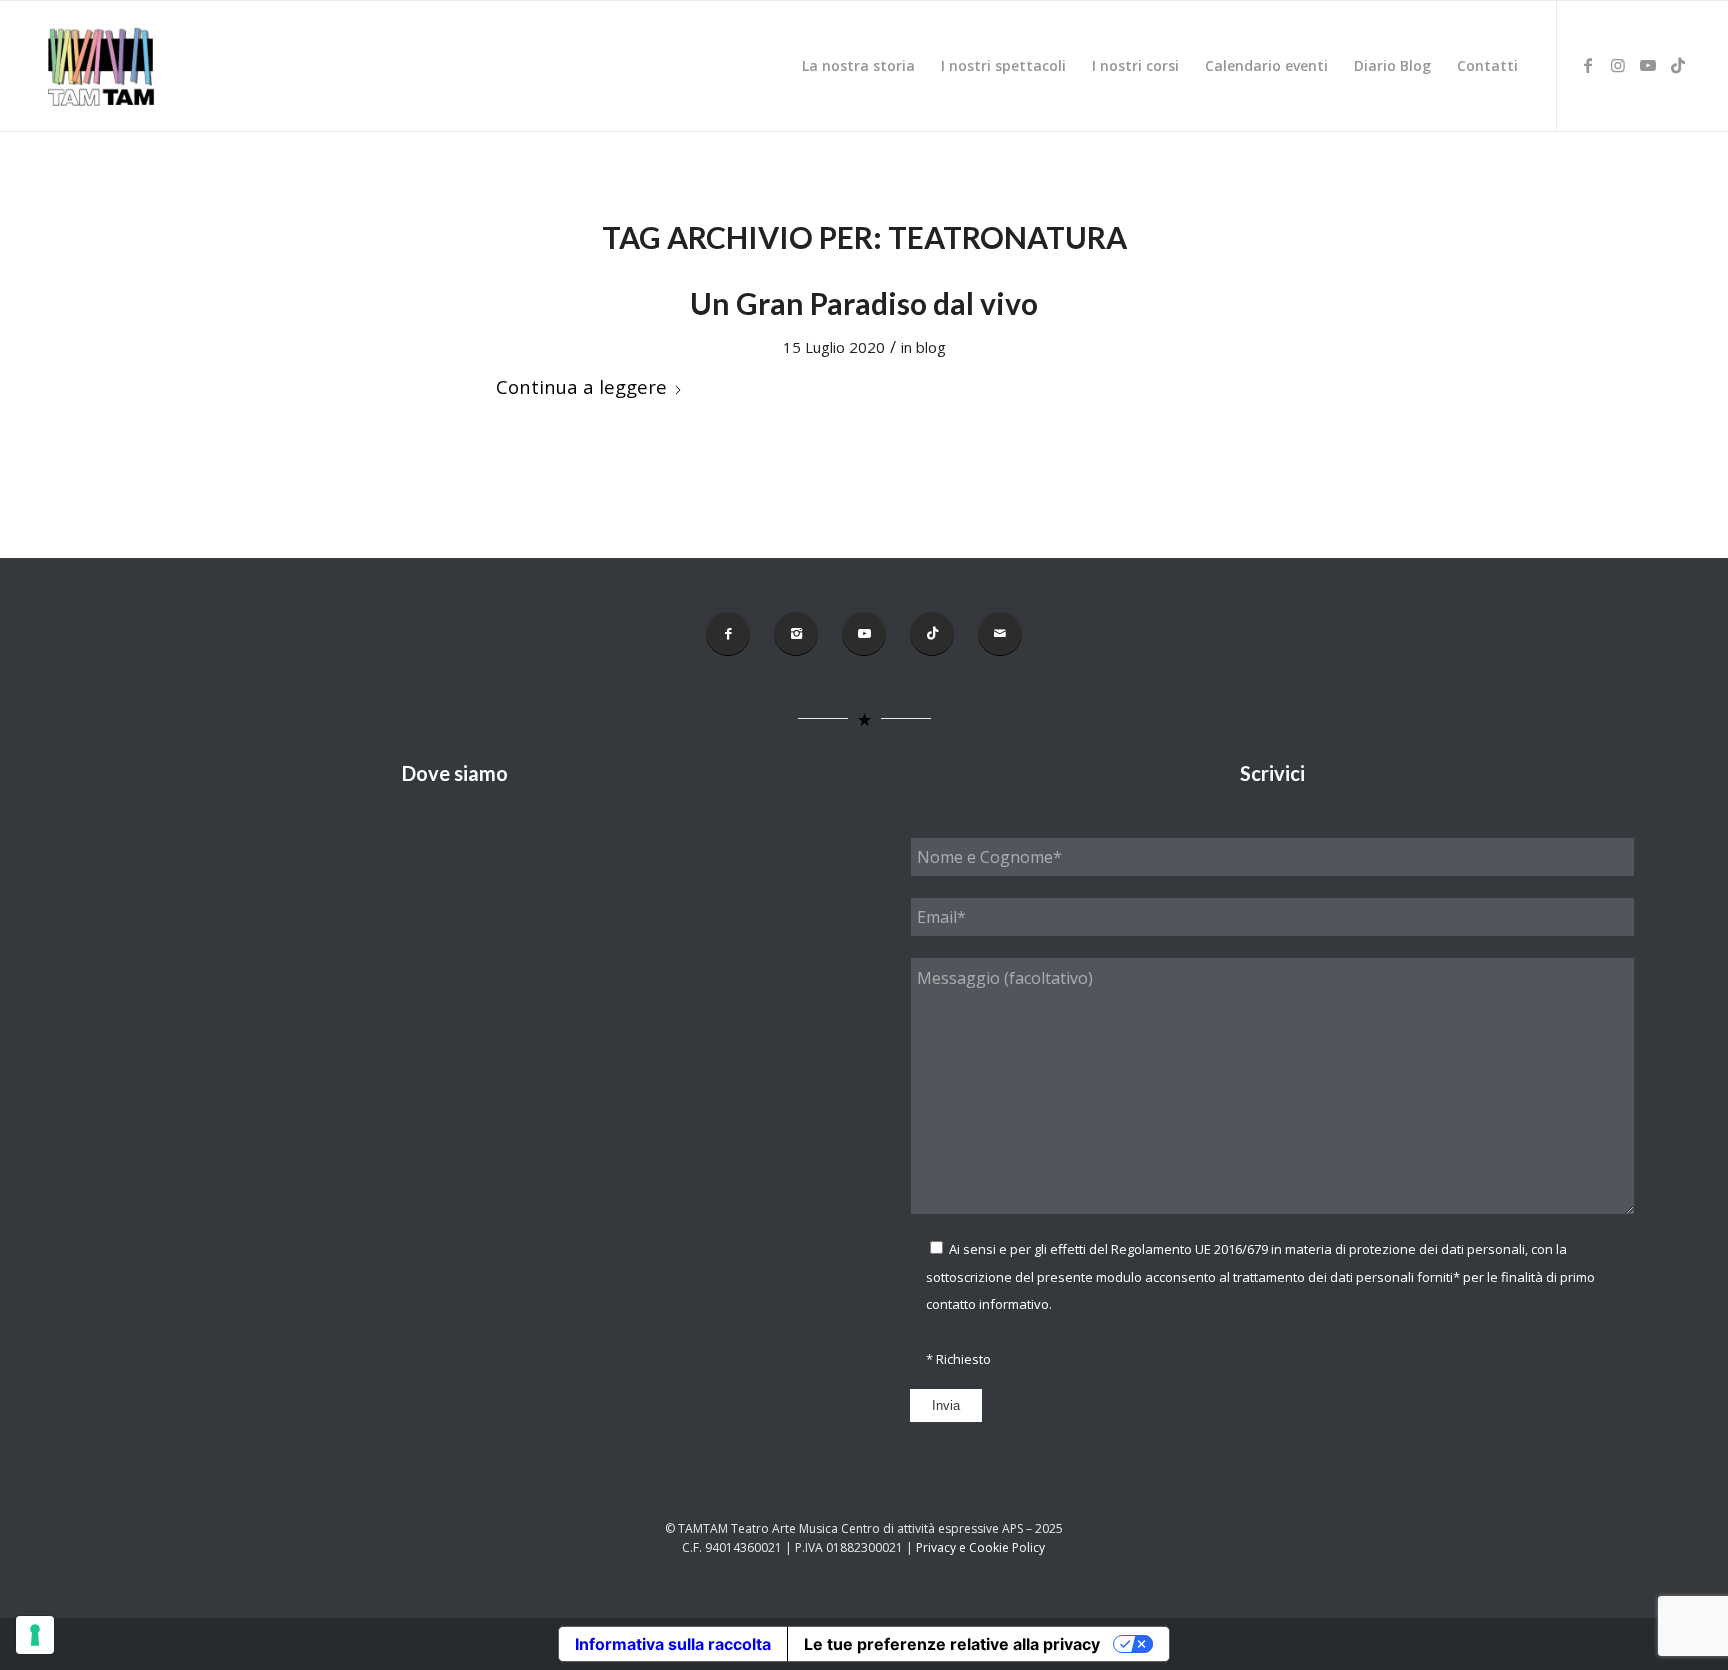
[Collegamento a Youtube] (1648, 65)
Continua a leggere (581, 386)
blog (931, 347)
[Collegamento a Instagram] (1618, 65)
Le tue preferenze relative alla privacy (952, 1644)
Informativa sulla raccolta (673, 1644)
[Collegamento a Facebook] (1588, 65)
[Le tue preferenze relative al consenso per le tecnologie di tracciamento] (35, 1635)
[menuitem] (858, 66)
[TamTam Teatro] (100, 66)
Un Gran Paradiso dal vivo (864, 303)
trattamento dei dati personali (1323, 1277)
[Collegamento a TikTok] (1678, 65)
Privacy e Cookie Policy (980, 1547)
